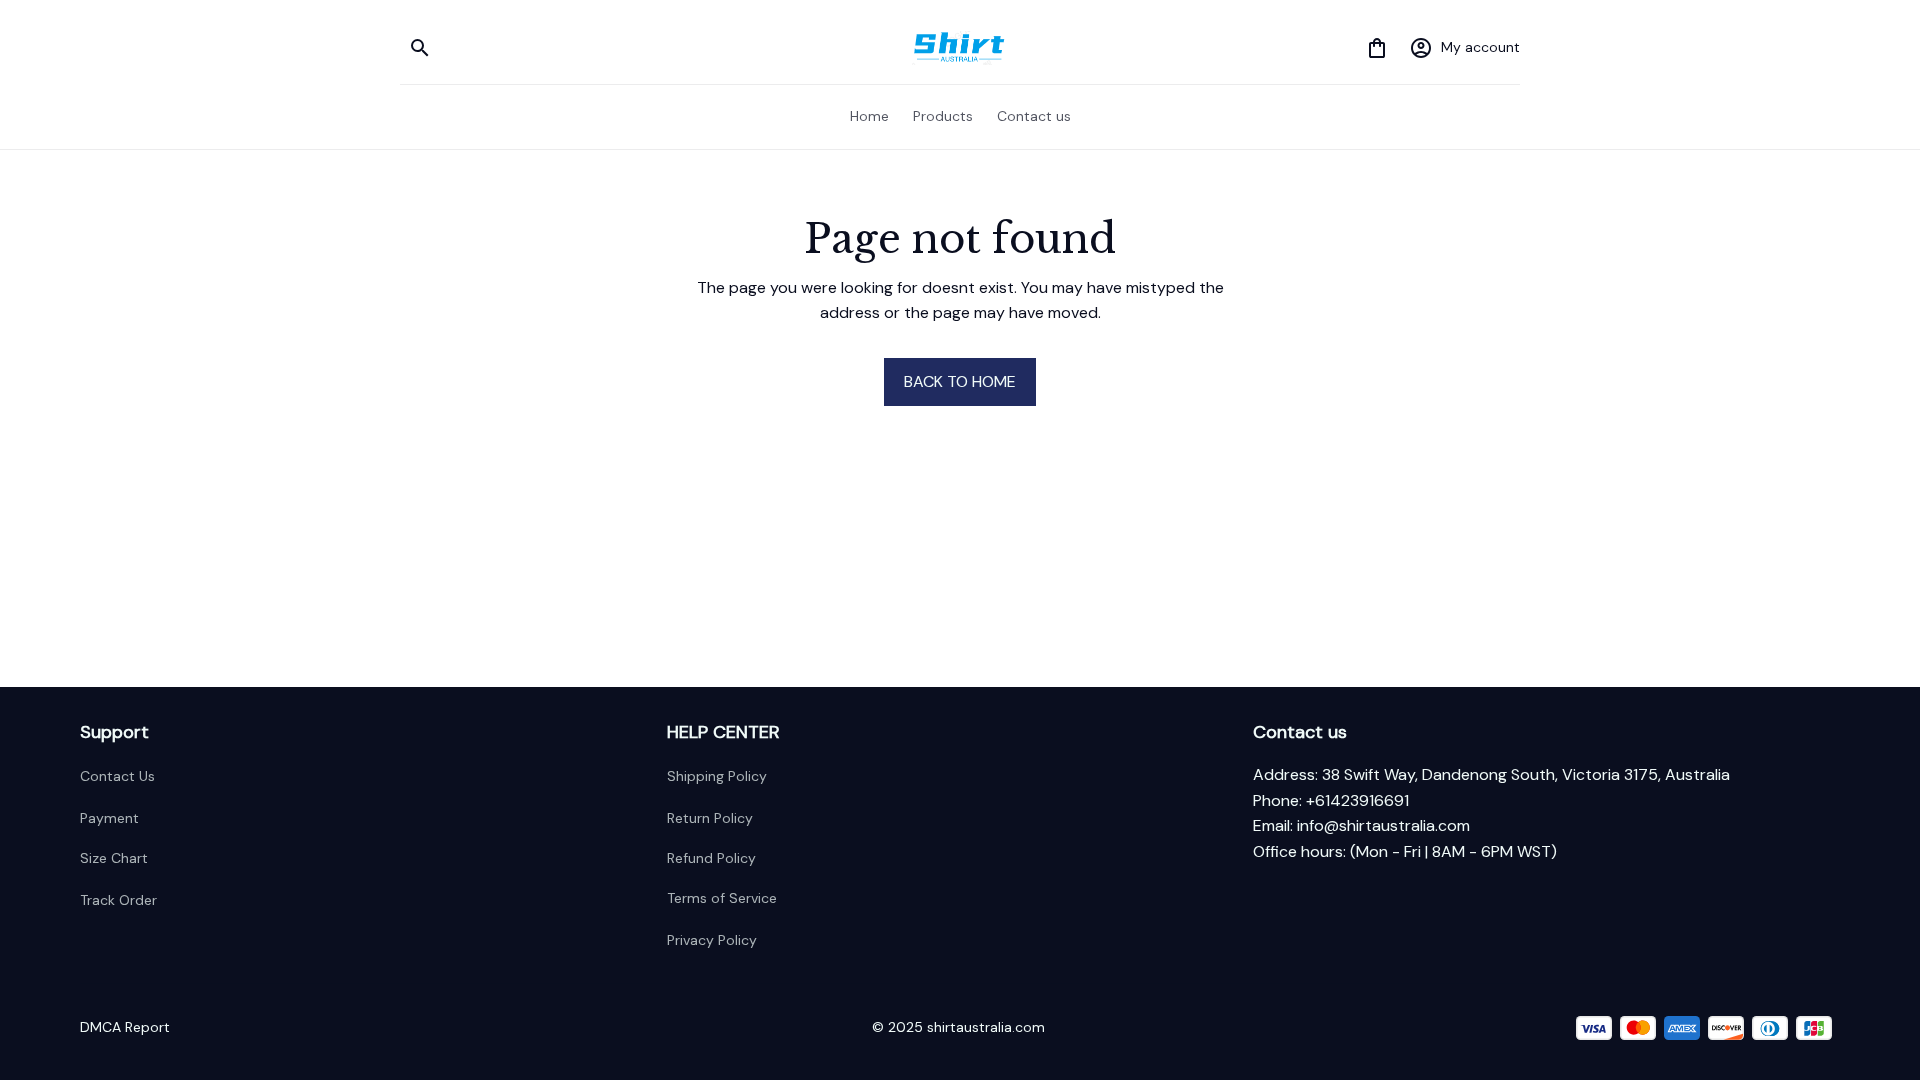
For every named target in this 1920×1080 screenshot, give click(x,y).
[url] (1383, 826)
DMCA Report (125, 1027)
